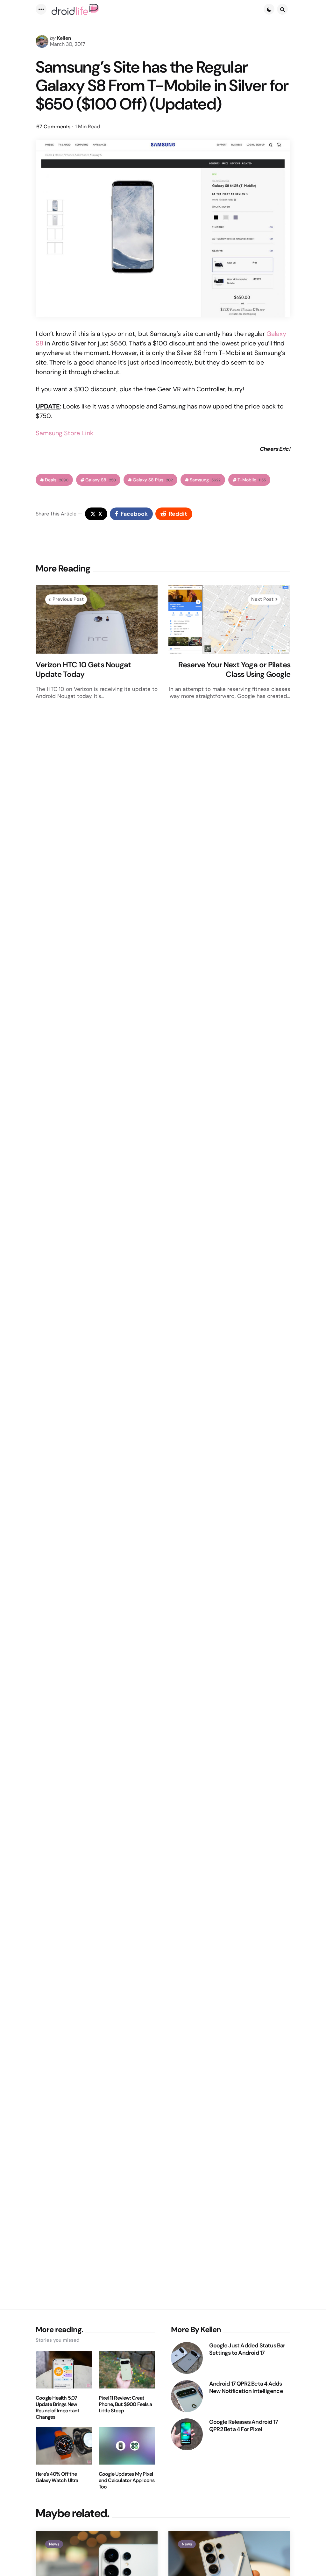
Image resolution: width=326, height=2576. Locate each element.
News (54, 2544)
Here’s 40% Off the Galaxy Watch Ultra (57, 2477)
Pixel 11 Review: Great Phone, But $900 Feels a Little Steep (125, 2404)
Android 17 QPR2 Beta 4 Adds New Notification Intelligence (246, 2387)
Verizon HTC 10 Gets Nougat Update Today (83, 670)
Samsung (205, 480)
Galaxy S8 (101, 480)
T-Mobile (252, 480)
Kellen (64, 38)
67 (53, 127)
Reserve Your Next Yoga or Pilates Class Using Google (234, 670)
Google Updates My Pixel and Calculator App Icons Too (127, 2480)
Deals (57, 480)
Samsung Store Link (64, 433)
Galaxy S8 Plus (153, 480)
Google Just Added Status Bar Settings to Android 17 (247, 2349)
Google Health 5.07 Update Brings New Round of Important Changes (58, 2408)
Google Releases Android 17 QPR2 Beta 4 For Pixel (244, 2426)
